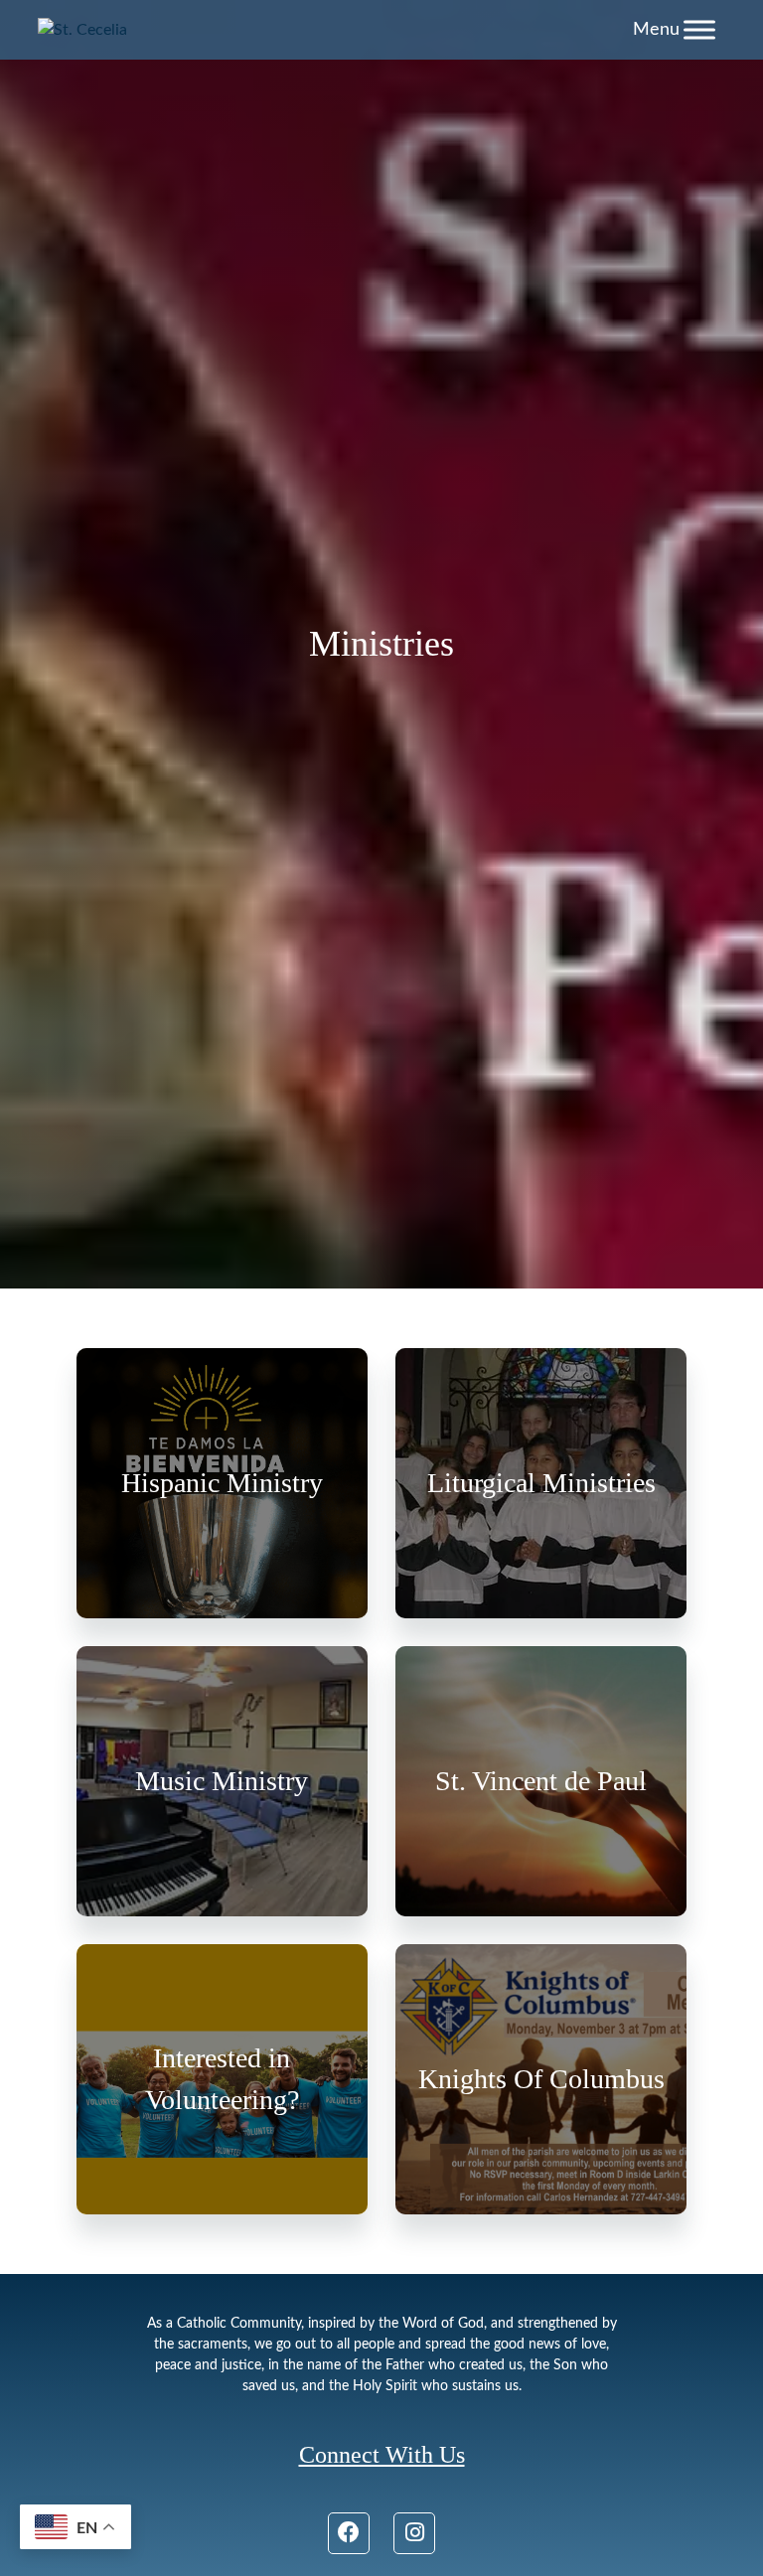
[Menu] (699, 29)
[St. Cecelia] (82, 30)
